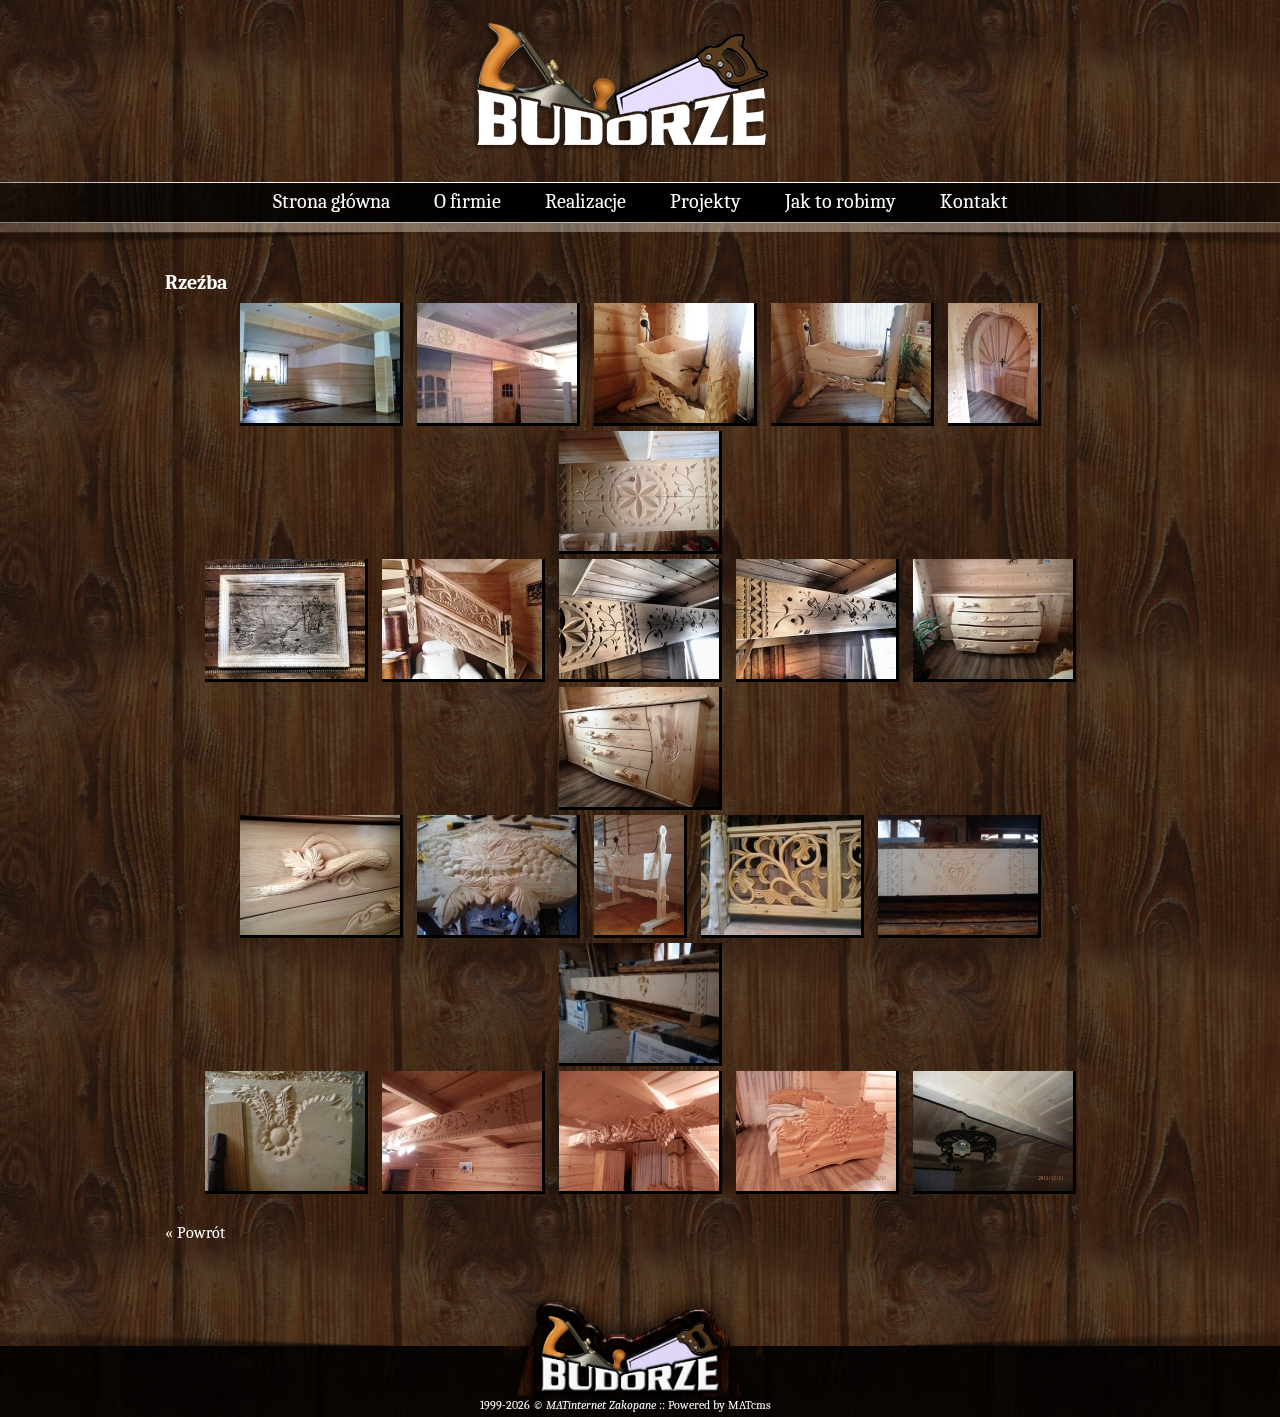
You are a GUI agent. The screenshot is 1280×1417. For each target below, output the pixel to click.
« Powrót (195, 1233)
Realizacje (585, 201)
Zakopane (632, 1405)
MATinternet (576, 1405)
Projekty (705, 201)
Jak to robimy (840, 201)
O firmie (467, 201)
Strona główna (331, 201)
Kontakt (974, 201)
